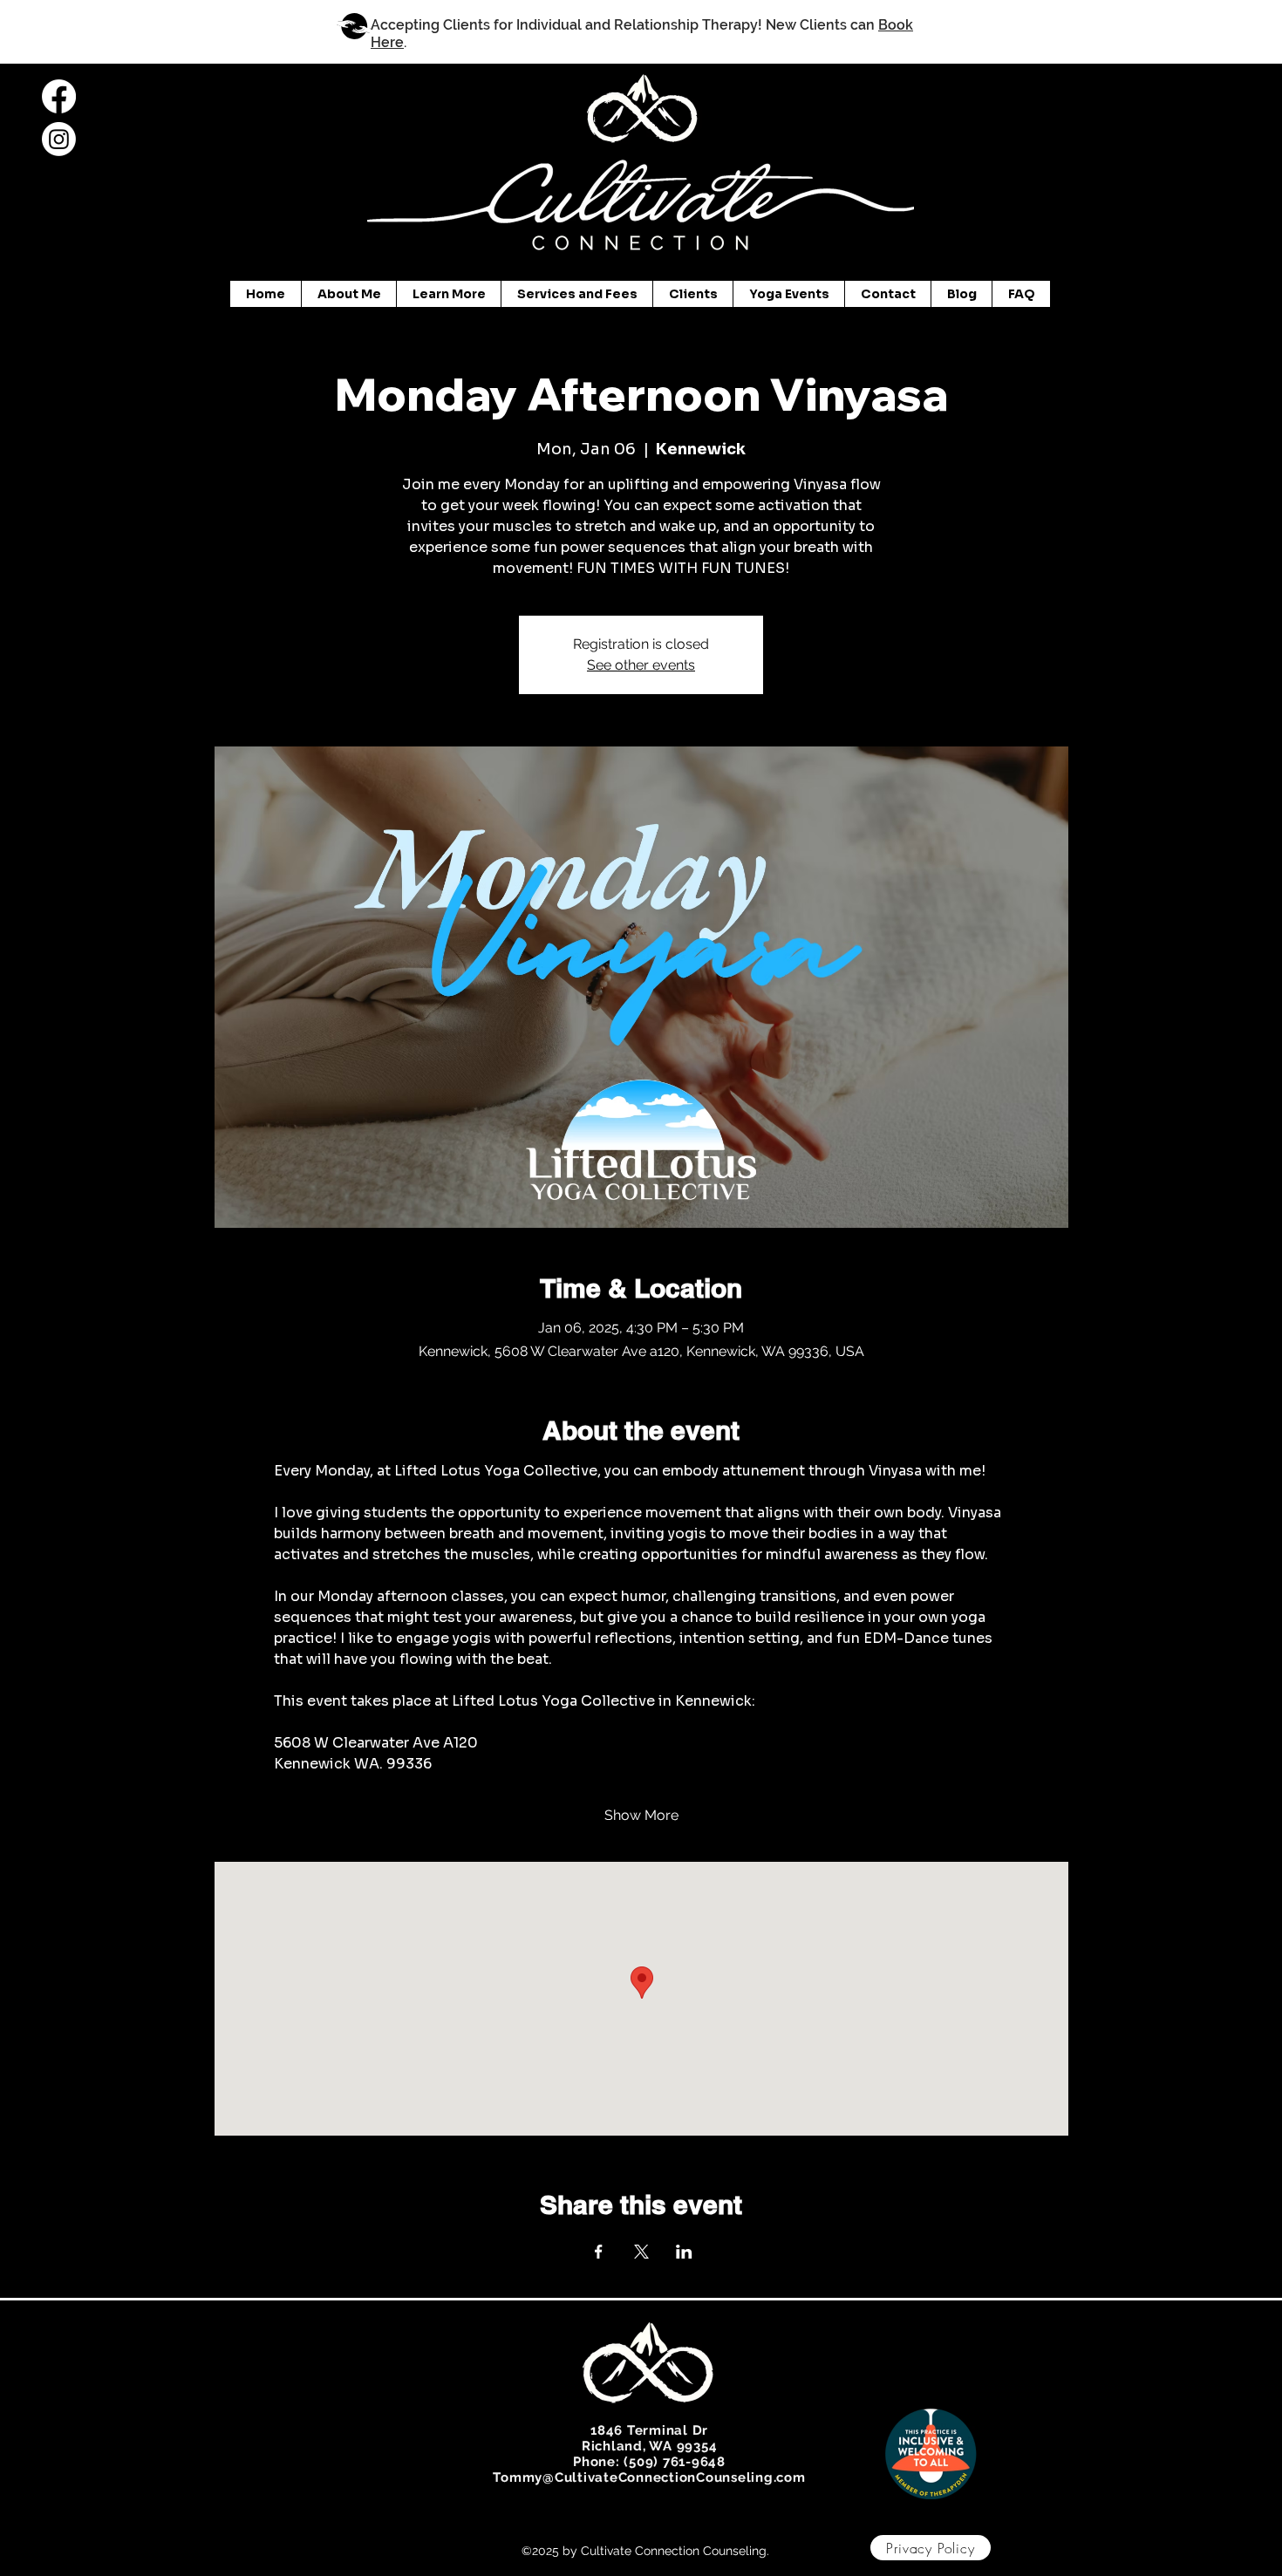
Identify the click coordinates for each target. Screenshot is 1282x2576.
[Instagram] (59, 139)
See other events (641, 665)
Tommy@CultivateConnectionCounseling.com (649, 2477)
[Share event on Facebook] (599, 2252)
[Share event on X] (641, 2252)
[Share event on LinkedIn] (684, 2252)
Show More (641, 1815)
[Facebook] (59, 96)
